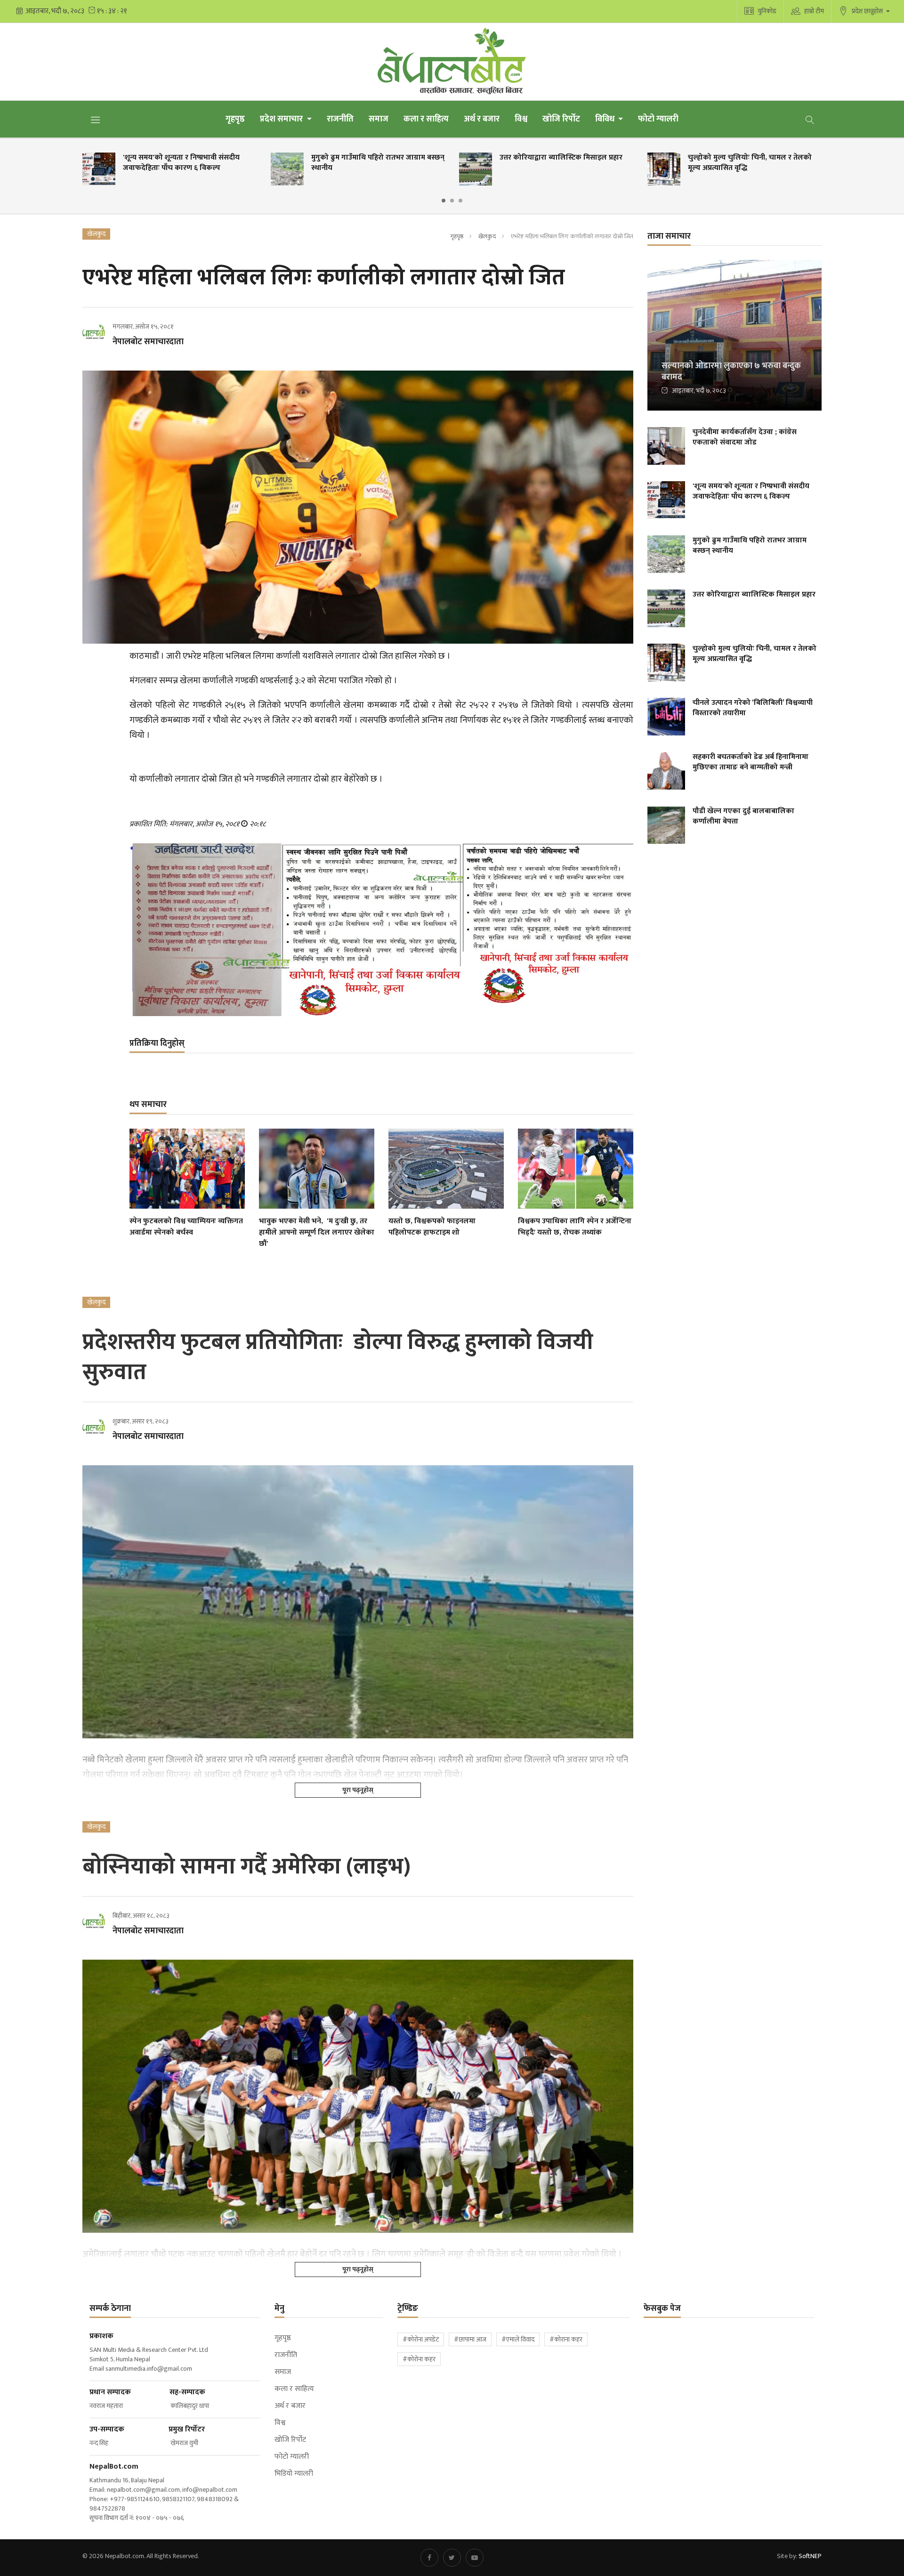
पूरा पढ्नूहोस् (358, 1790)
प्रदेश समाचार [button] (282, 119)
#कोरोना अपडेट (421, 2339)
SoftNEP (810, 2556)
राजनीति (340, 119)
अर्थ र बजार (482, 119)
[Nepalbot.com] (452, 62)
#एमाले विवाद (518, 2339)
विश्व (521, 119)
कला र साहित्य (426, 119)
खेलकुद (487, 236)
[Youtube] (475, 2558)
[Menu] (96, 120)
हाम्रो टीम (814, 11)
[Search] (810, 119)
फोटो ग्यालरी (658, 119)
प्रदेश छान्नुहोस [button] (868, 11)
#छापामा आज (470, 2339)
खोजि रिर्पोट (561, 119)
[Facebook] (429, 2558)
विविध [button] (606, 119)
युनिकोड (767, 11)
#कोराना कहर (566, 2339)
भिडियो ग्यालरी (294, 2474)
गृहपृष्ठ (235, 119)
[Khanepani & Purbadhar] (381, 930)
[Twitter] (452, 2558)
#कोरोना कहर (419, 2359)
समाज (379, 119)
